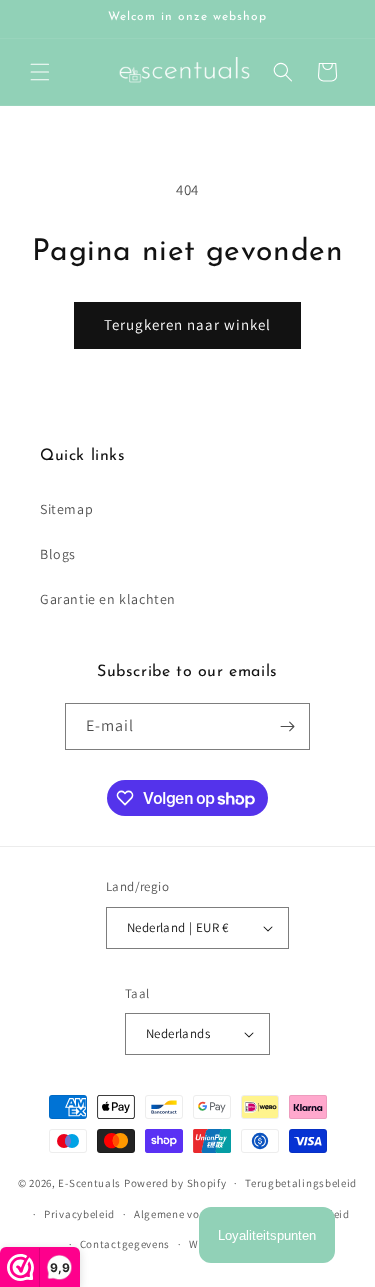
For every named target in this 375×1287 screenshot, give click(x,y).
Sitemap (66, 509)
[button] (40, 72)
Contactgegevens (125, 1244)
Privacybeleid (79, 1214)
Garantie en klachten (108, 599)
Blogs (58, 554)
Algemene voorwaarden (195, 1214)
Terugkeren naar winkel (187, 324)
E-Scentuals (89, 1183)
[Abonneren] (287, 726)
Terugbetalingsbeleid (301, 1183)
